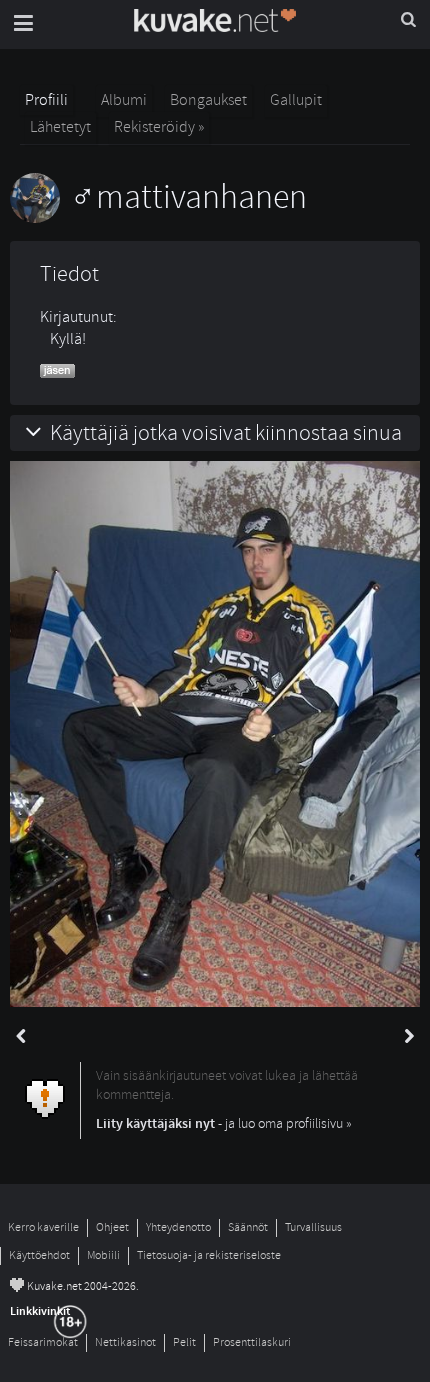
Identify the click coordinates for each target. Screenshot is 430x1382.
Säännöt (248, 1227)
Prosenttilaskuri (252, 1342)
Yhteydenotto (178, 1227)
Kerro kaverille (43, 1227)
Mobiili (103, 1255)
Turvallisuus (313, 1227)
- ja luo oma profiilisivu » (224, 1123)
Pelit (184, 1342)
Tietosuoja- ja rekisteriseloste (209, 1255)
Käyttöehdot (39, 1255)
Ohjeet (112, 1227)
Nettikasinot (125, 1342)
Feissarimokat (43, 1342)
